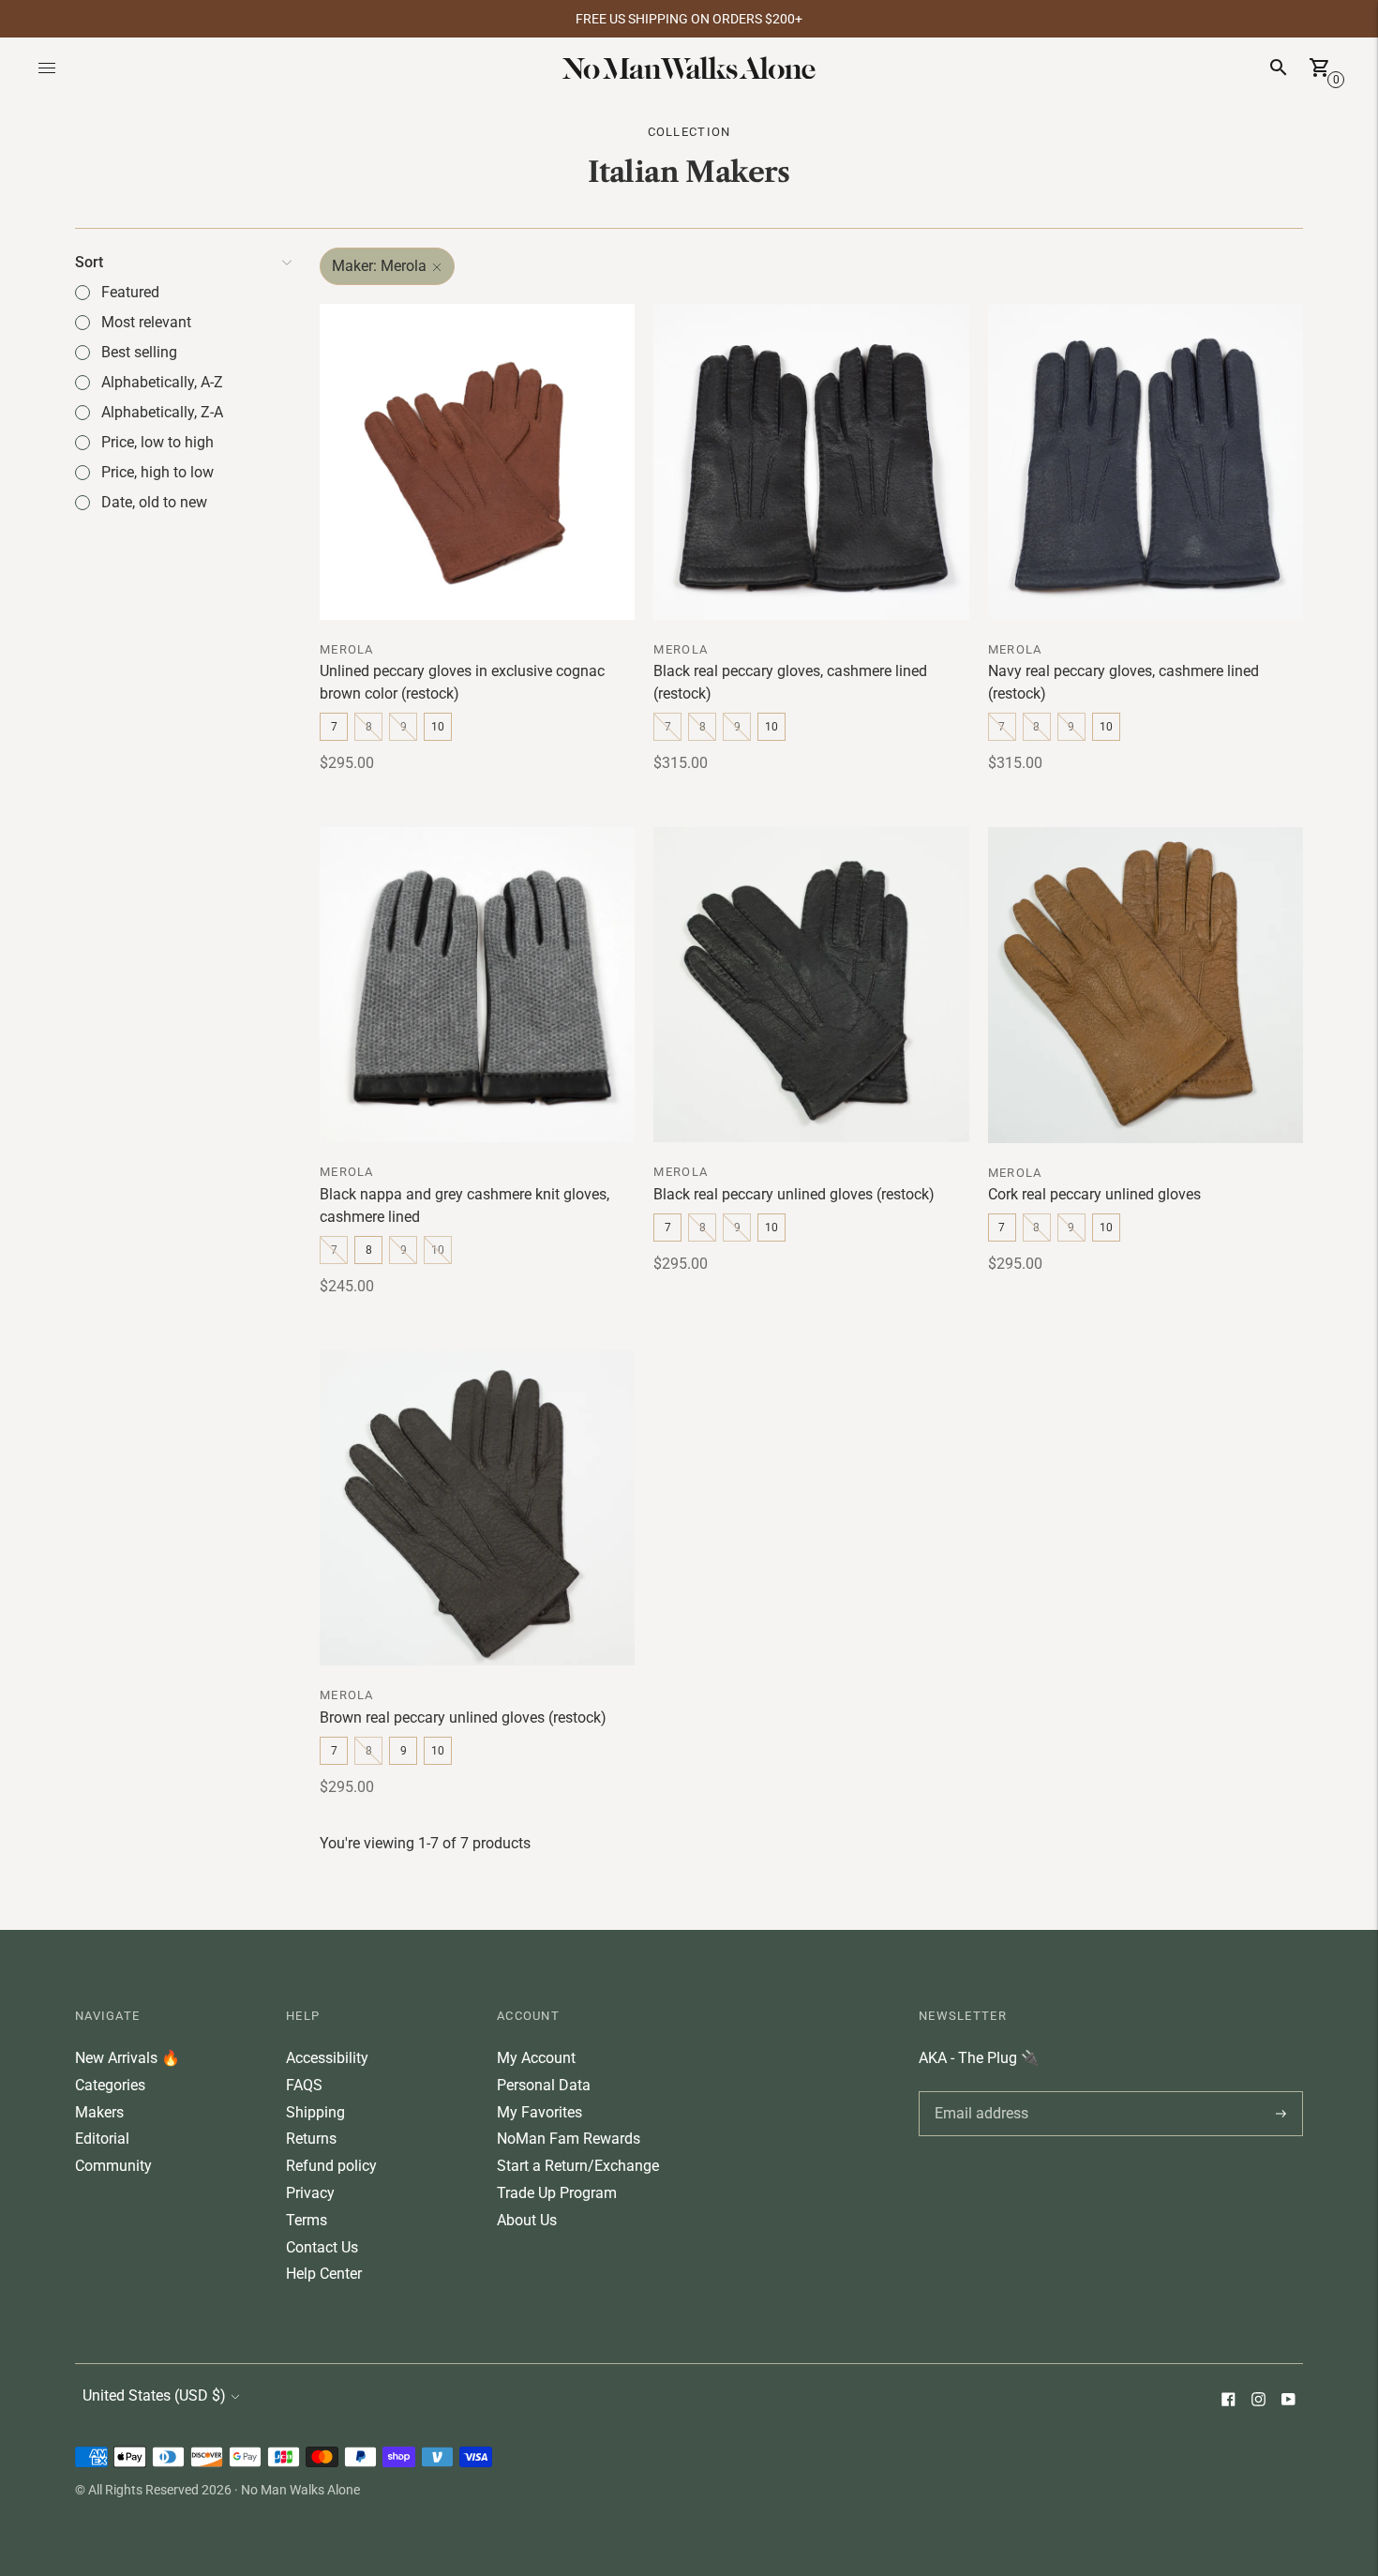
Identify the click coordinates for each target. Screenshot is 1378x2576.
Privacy (310, 2193)
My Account (536, 2058)
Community (113, 2166)
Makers (99, 2112)
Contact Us (322, 2247)
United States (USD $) (154, 2395)
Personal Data (544, 2085)
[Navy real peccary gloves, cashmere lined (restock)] (1146, 461)
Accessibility (327, 2058)
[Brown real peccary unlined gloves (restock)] (477, 1508)
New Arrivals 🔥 (127, 2058)
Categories (110, 2085)
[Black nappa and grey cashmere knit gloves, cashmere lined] (477, 985)
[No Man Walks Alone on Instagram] (1258, 2401)
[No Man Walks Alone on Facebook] (1228, 2401)
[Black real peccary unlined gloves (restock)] (811, 985)
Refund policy (331, 2166)
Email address (978, 2091)
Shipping (315, 2112)
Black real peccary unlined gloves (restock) (794, 1194)
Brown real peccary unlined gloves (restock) (463, 1717)
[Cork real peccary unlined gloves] (1146, 985)
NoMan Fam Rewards (569, 2139)
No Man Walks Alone (300, 2490)
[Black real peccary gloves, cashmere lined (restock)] (811, 461)
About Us (527, 2220)
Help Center (324, 2274)
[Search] (1279, 68)
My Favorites (539, 2112)
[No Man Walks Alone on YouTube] (1288, 2401)
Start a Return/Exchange (578, 2166)
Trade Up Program (557, 2193)
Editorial (102, 2139)
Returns (311, 2139)
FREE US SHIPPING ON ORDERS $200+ (689, 19)
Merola (347, 649)
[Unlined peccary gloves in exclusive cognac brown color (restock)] (477, 461)
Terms (307, 2220)
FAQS (304, 2085)
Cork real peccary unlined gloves (1094, 1194)
